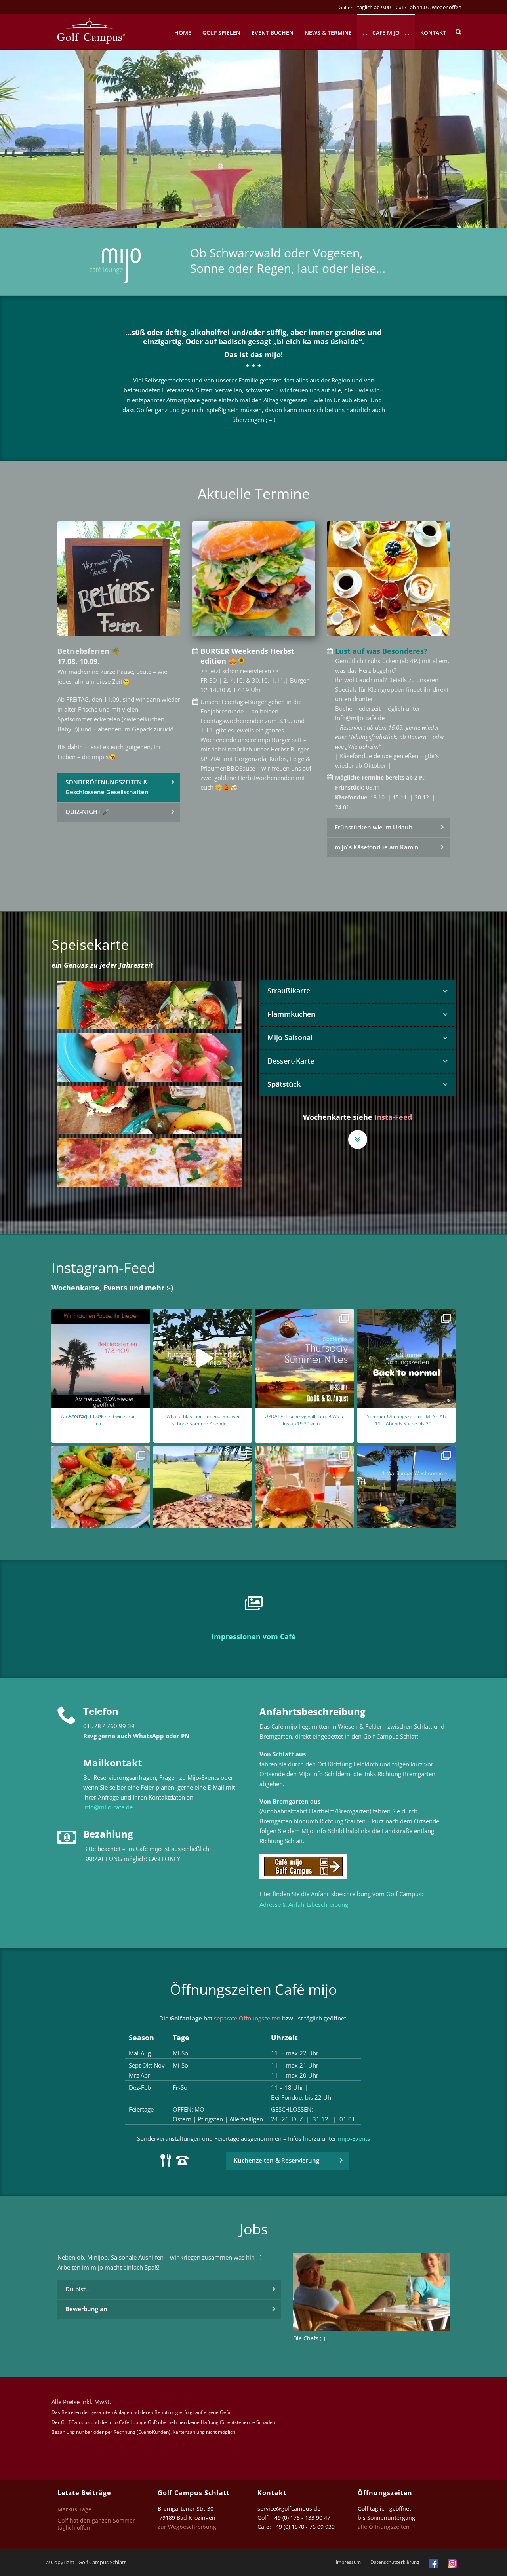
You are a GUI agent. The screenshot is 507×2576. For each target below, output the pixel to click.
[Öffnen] (101, 1358)
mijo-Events (354, 2138)
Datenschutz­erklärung (395, 2562)
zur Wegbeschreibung (188, 2527)
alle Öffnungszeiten (384, 2527)
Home (183, 33)
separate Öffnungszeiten (247, 2018)
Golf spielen (221, 33)
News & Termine (328, 33)
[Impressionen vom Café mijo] (253, 1604)
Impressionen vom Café (254, 1636)
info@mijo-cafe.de (108, 1807)
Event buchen (273, 33)
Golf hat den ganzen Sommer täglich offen (96, 2524)
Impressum (348, 2562)
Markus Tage (74, 2509)
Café (401, 7)
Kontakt (433, 33)
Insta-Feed (393, 1117)
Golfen (346, 7)
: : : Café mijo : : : (386, 33)
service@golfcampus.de (289, 2508)
